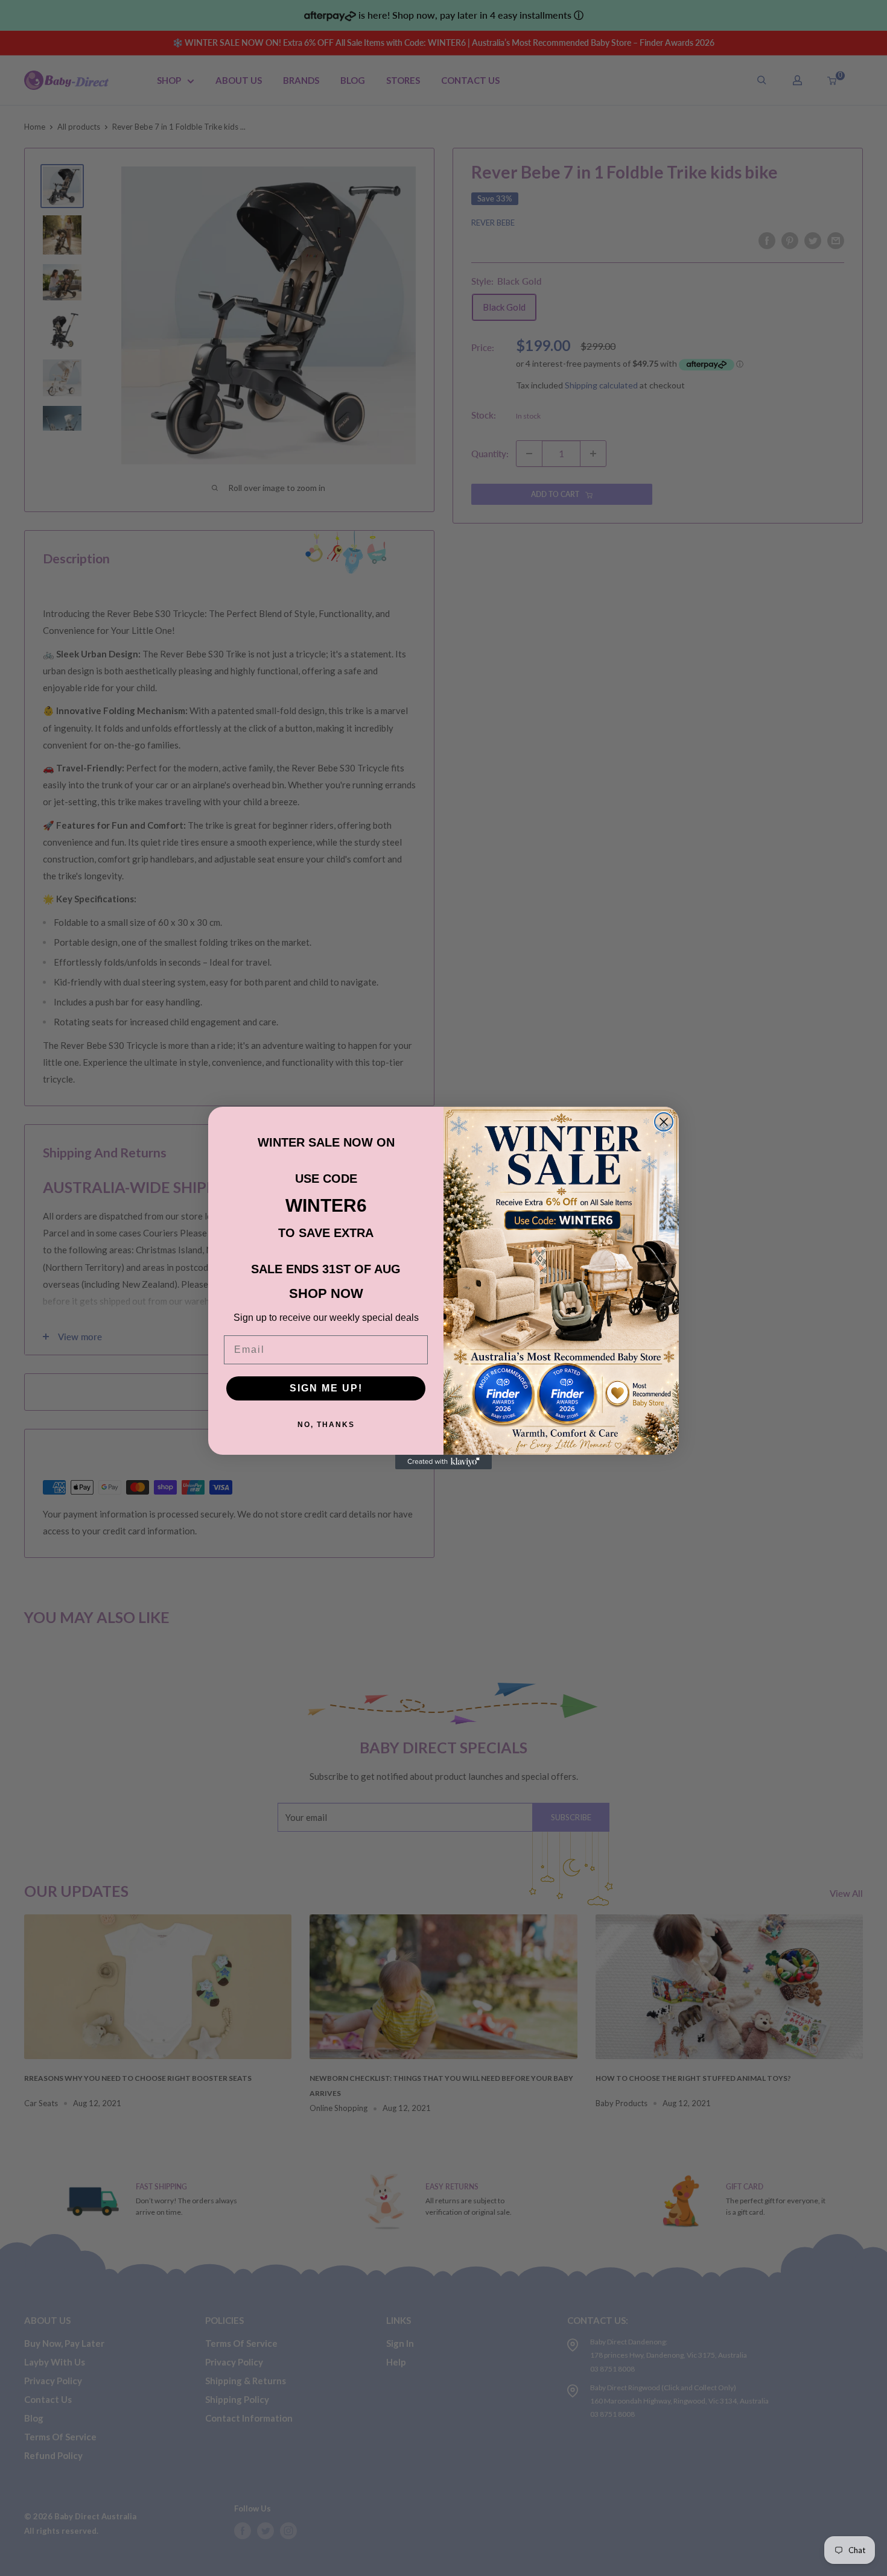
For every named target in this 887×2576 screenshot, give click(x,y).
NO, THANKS (326, 1425)
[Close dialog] (664, 1122)
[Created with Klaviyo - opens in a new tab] (443, 1462)
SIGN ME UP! (326, 1388)
